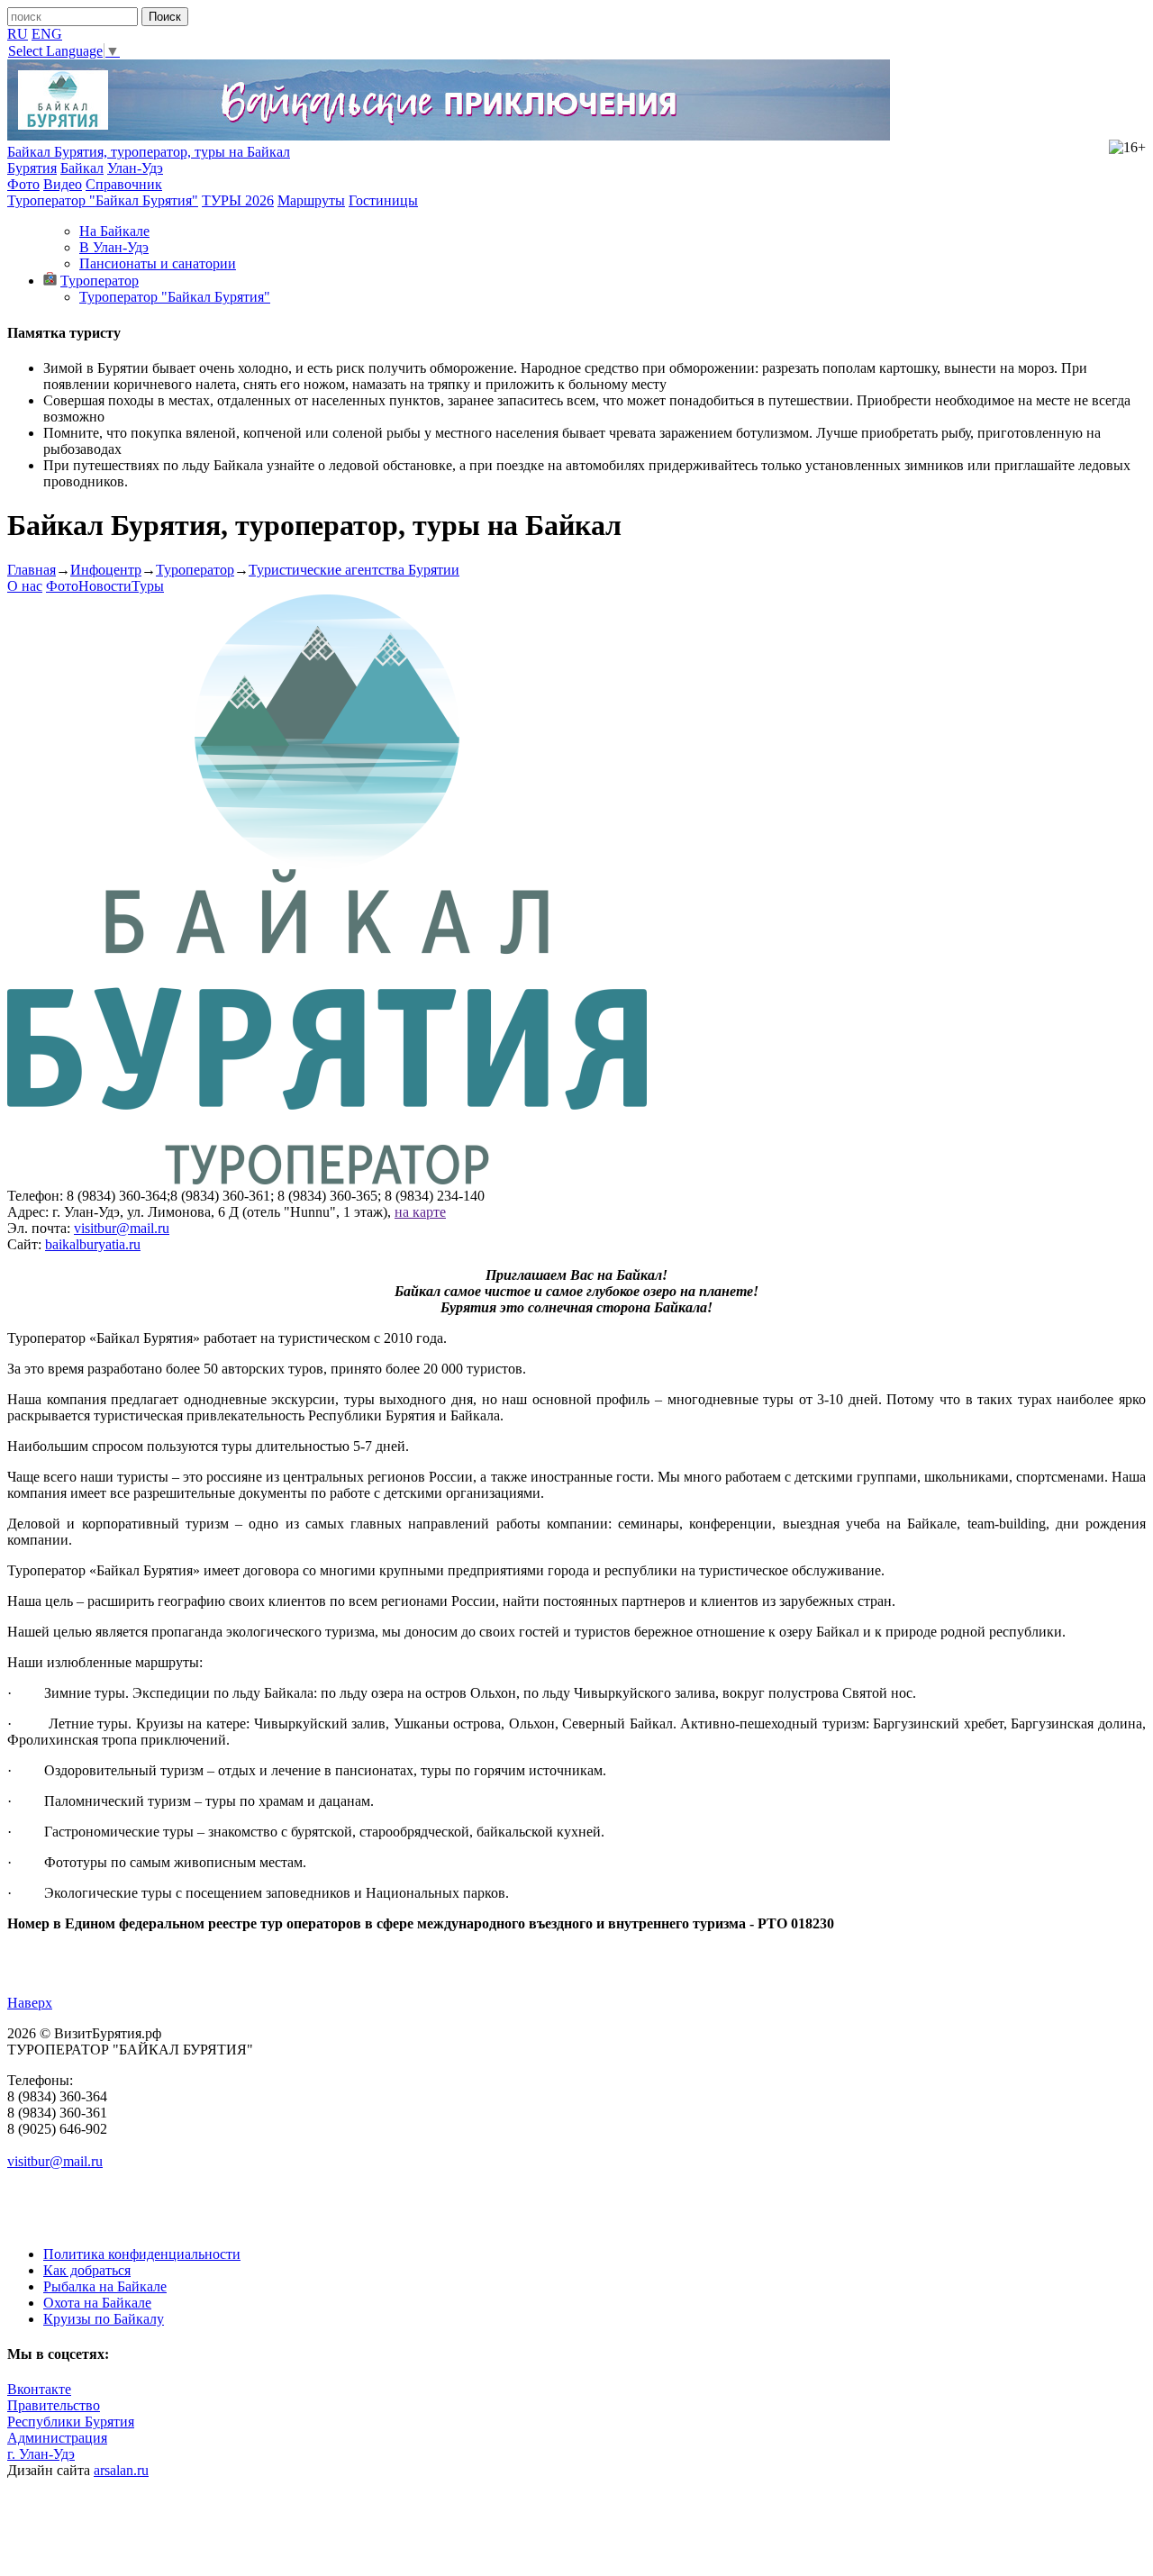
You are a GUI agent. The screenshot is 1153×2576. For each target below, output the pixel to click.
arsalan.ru (121, 2470)
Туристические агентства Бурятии (354, 570)
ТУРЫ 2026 (238, 200)
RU (18, 34)
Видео (63, 184)
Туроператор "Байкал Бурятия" (103, 200)
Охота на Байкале (97, 2303)
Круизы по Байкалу (104, 2319)
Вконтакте (39, 2389)
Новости (105, 586)
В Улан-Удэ (114, 247)
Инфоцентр (106, 570)
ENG (47, 34)
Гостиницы (383, 200)
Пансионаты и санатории (158, 263)
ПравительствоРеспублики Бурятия (71, 2413)
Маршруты (311, 200)
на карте (420, 1212)
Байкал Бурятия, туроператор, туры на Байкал (149, 152)
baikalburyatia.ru (93, 1244)
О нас (25, 586)
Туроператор (100, 281)
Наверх (30, 2003)
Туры (148, 586)
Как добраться (87, 2270)
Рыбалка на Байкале (105, 2286)
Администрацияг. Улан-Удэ (57, 2446)
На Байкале (114, 231)
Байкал (82, 168)
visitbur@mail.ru (122, 1228)
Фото (23, 184)
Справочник (124, 184)
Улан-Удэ (135, 168)
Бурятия (32, 168)
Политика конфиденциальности (142, 2254)
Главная (32, 570)
